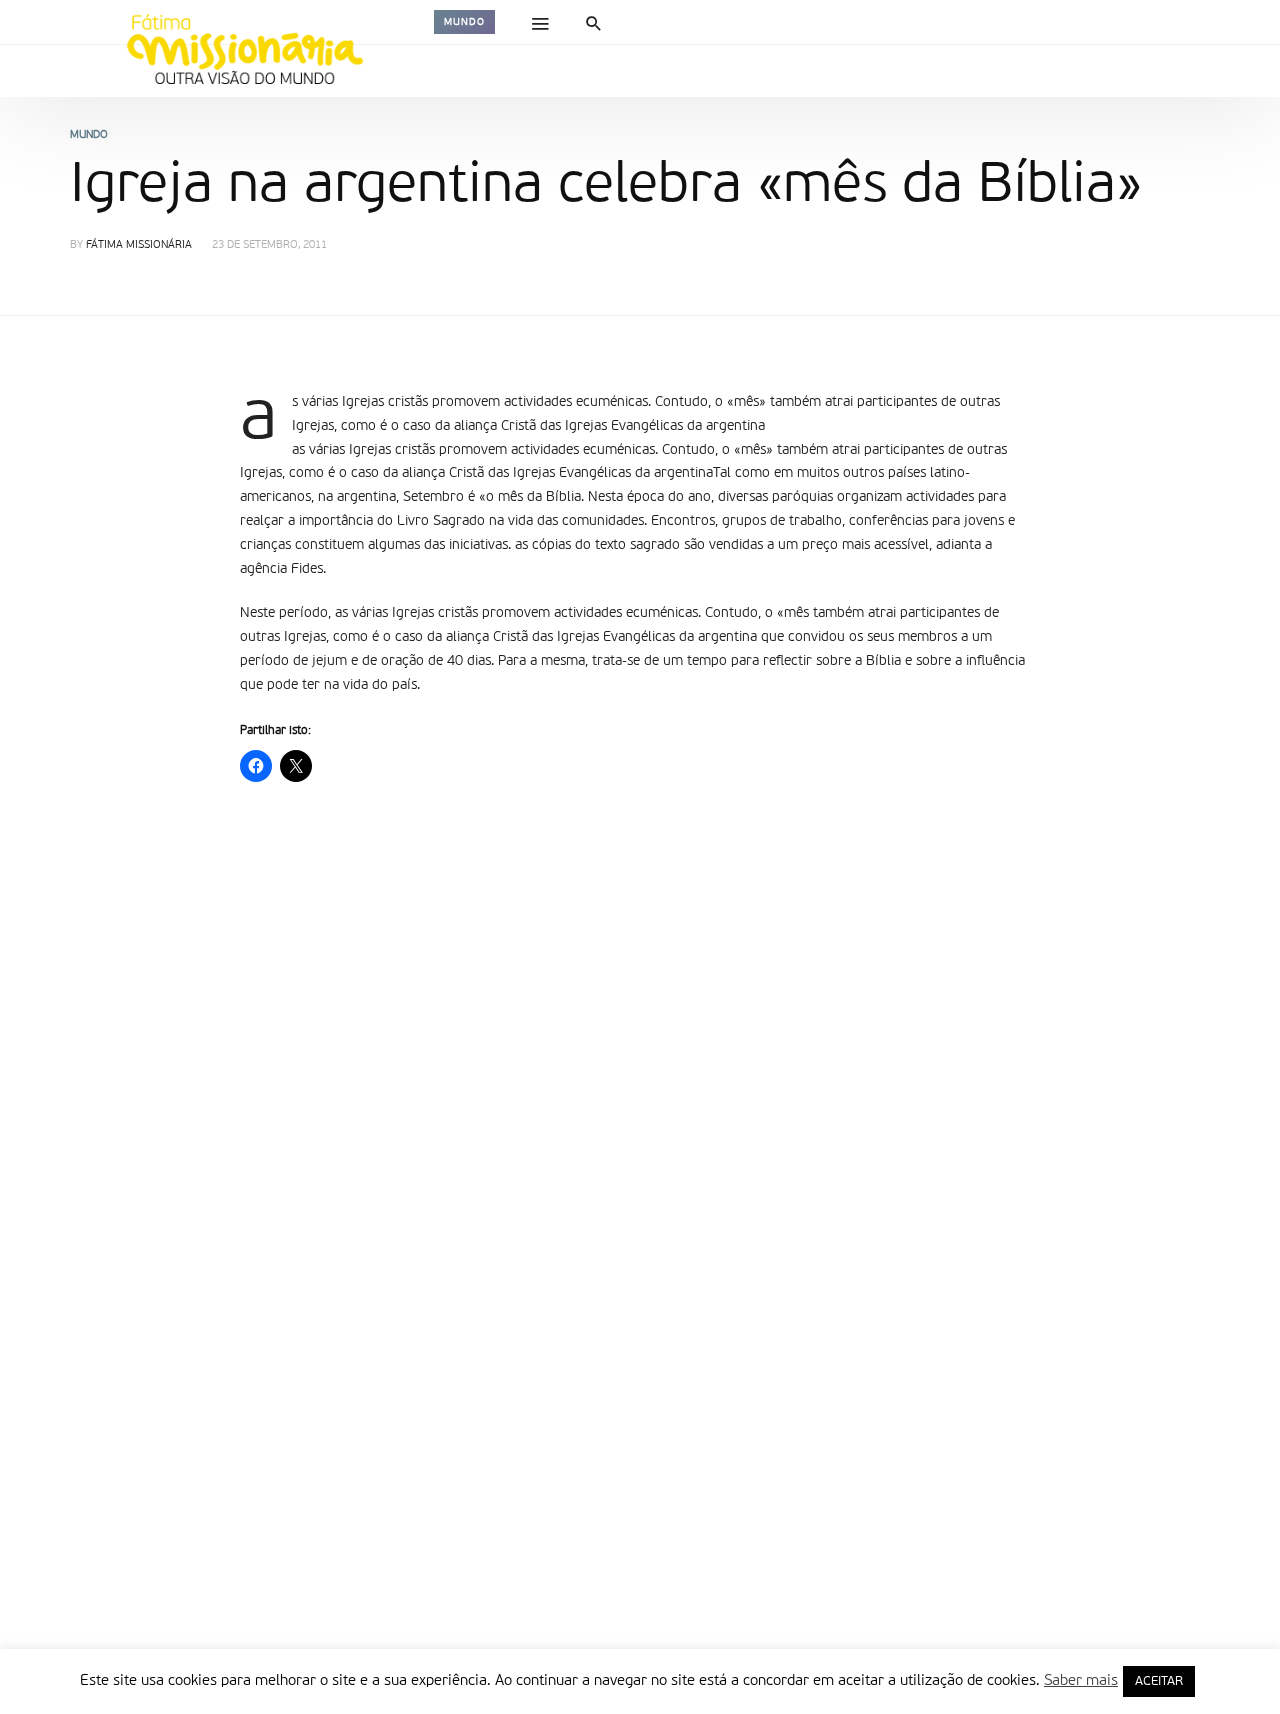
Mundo (464, 22)
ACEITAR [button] (1159, 1681)
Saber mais (1081, 1680)
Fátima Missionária (139, 245)
